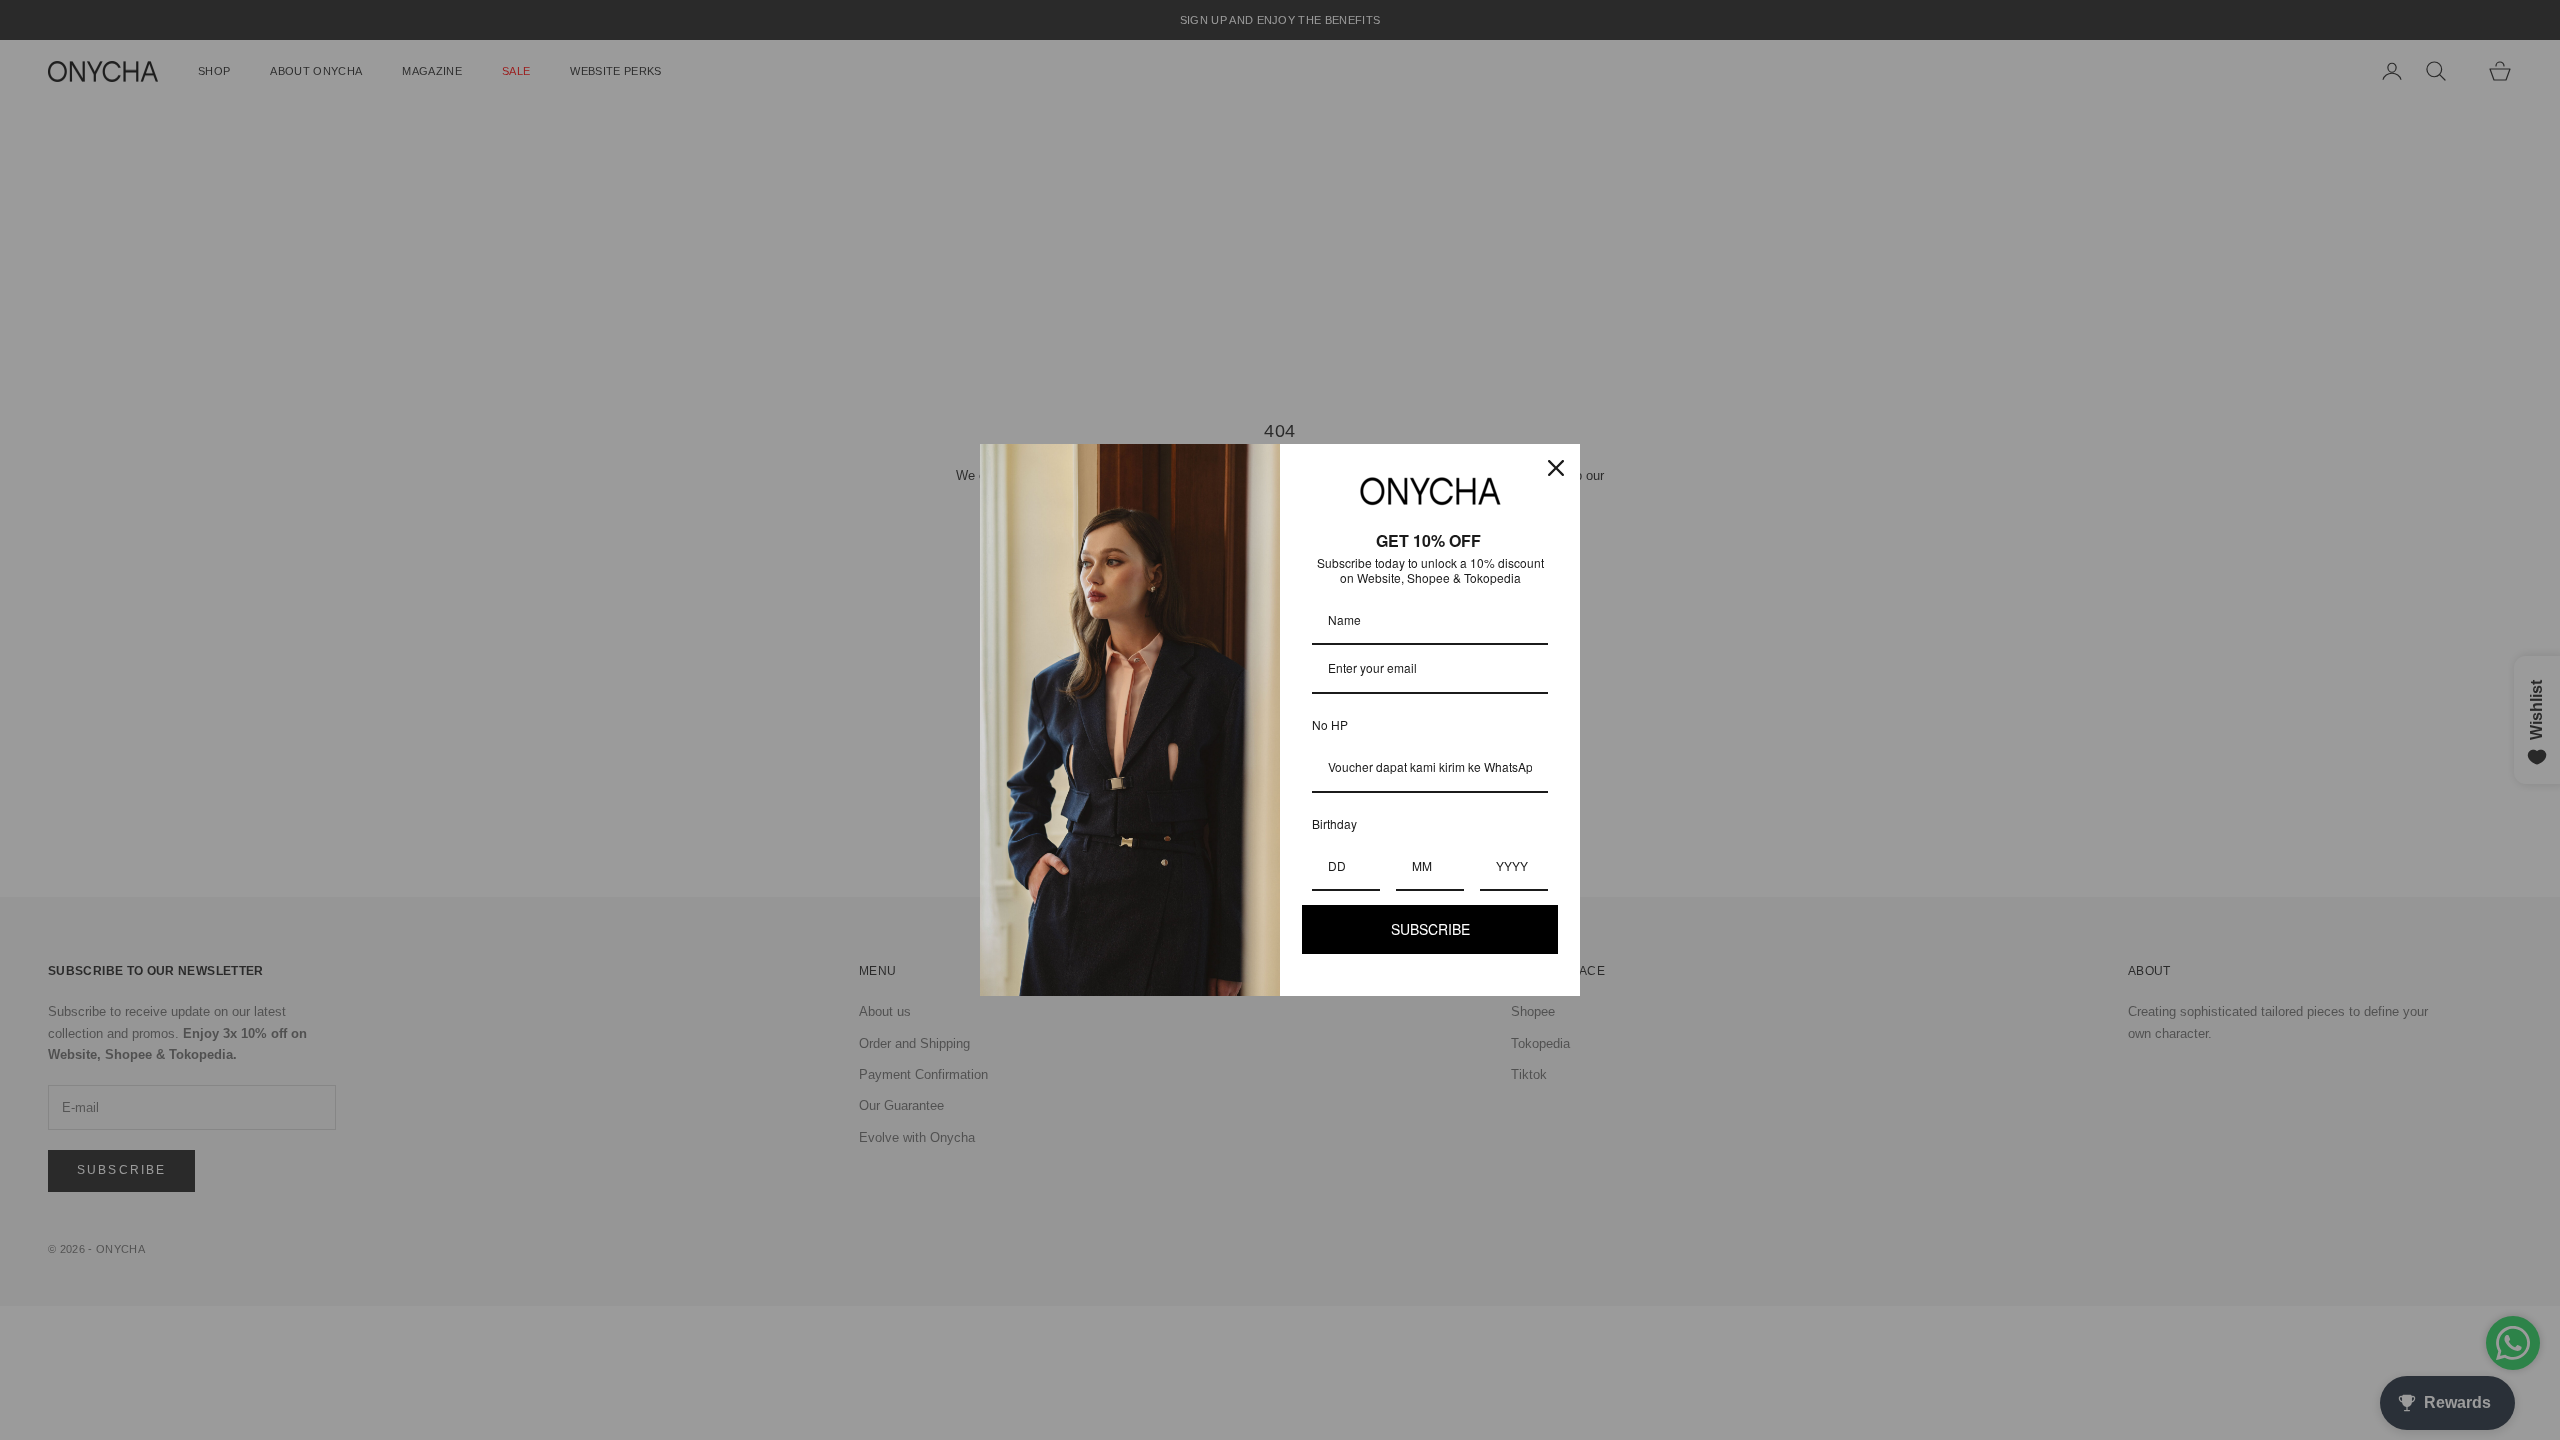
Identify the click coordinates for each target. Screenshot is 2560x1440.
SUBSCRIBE (1430, 929)
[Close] (1556, 468)
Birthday (1334, 823)
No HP (1330, 724)
